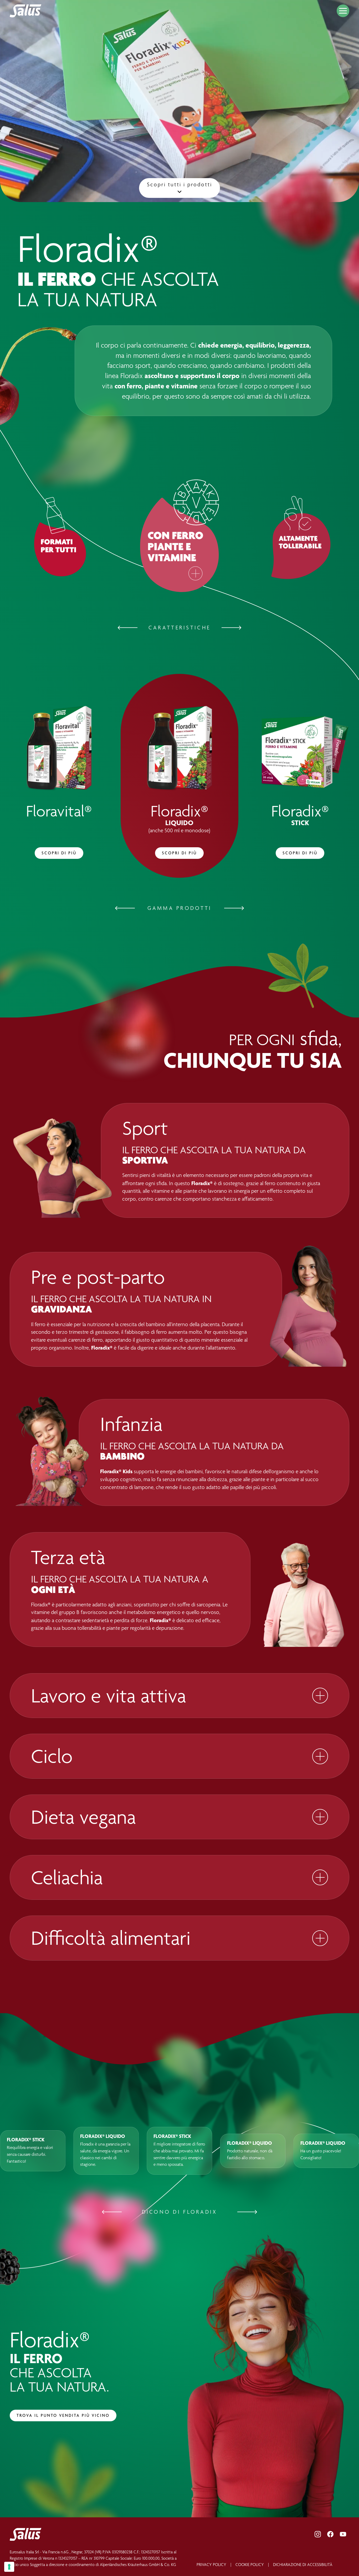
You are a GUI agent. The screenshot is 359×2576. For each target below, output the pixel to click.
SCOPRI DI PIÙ (59, 853)
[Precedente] (127, 628)
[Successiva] (232, 628)
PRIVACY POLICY (211, 2565)
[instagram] (318, 2534)
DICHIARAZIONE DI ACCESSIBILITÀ (303, 2565)
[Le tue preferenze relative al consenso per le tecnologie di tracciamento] (9, 2567)
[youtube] (343, 2534)
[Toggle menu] (343, 11)
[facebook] (330, 2534)
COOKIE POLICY (250, 2565)
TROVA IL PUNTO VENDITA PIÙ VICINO (63, 2415)
